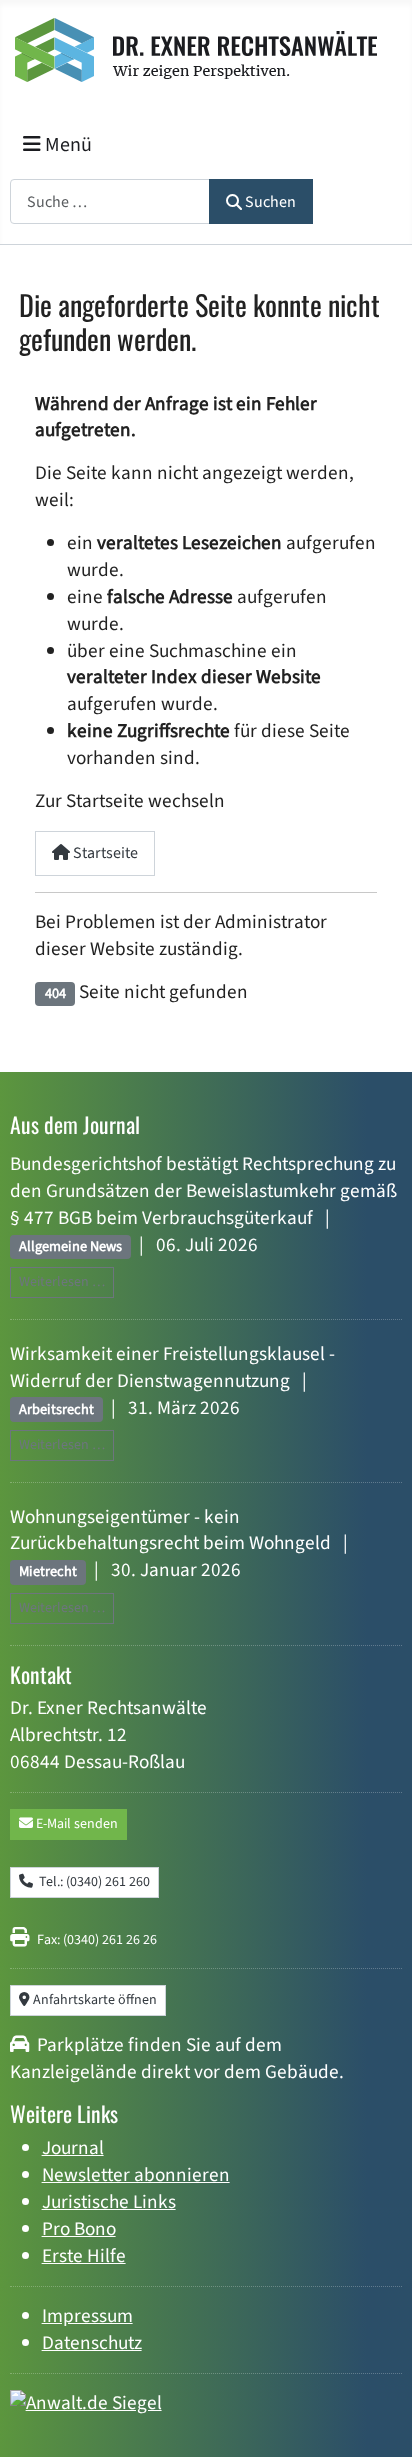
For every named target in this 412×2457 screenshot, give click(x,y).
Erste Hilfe (84, 2256)
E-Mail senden (75, 1824)
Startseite (104, 853)
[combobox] (110, 201)
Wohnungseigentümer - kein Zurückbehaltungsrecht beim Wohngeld (170, 1530)
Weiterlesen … (62, 1282)
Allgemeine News (70, 1246)
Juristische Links (109, 2202)
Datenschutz (92, 2343)
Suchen (270, 202)
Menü (66, 145)
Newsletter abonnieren (136, 2175)
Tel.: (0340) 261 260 (91, 1882)
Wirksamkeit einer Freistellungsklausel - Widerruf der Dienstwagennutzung (172, 1367)
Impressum (87, 2316)
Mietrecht (48, 1571)
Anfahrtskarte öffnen (93, 2000)
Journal (73, 2148)
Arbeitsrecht (56, 1409)
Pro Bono (79, 2229)
